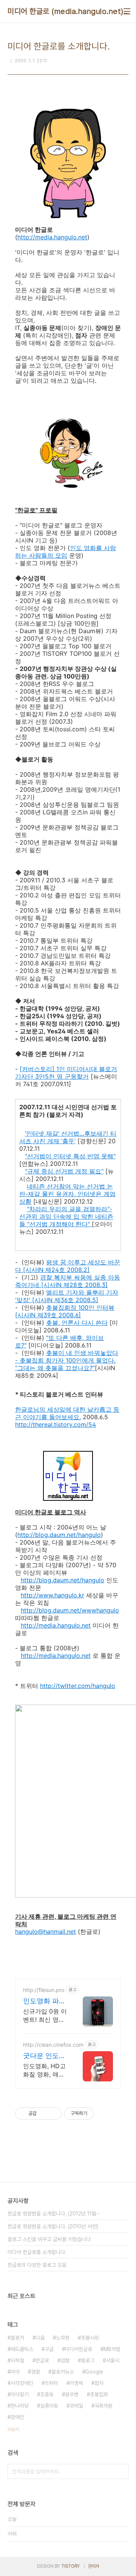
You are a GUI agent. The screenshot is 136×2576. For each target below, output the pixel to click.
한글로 (42, 2360)
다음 (40, 2338)
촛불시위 (90, 2338)
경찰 (36, 2372)
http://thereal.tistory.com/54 (56, 1424)
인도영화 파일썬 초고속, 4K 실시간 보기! (44, 2001)
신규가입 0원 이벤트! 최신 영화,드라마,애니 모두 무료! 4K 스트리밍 (45, 2016)
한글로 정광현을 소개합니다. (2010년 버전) (53, 2226)
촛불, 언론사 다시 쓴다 (77, 1323)
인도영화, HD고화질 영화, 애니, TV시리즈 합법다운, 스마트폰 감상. (45, 2070)
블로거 (17, 2338)
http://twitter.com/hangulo (78, 1686)
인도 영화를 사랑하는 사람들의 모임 (66, 552)
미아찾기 (20, 2394)
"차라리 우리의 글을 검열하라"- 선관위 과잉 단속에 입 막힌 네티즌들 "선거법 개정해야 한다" (66, 1216)
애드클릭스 (22, 2349)
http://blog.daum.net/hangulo (59, 1535)
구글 (49, 2349)
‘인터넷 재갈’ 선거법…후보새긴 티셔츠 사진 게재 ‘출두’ (68, 1137)
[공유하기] (44, 2114)
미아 (15, 2372)
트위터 (51, 2383)
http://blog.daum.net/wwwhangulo (70, 1610)
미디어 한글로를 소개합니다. (37, 2252)
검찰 (65, 2360)
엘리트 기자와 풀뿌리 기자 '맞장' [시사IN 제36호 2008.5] (67, 1296)
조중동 (47, 2394)
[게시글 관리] (53, 2114)
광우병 (72, 2394)
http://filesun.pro (44, 1990)
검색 (121, 2471)
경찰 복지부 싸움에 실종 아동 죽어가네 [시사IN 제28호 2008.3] (68, 1281)
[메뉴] (127, 11)
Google (94, 2372)
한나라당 (20, 2406)
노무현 (63, 2338)
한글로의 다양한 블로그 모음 (37, 2265)
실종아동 (49, 2406)
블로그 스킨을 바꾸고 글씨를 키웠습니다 (49, 2239)
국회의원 (104, 2406)
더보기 (13, 2430)
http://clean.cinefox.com (53, 2045)
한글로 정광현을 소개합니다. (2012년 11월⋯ (54, 2214)
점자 (99, 2383)
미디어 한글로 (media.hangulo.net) (66, 11)
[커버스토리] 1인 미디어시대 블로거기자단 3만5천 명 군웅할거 (66, 1073)
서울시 (113, 2360)
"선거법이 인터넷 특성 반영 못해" (70, 1156)
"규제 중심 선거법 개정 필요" (64, 1171)
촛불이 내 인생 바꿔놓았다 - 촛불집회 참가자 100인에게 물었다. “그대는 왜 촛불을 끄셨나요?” (67, 1360)
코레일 (76, 2406)
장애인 (17, 2417)
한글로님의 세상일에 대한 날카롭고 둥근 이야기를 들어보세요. (67, 1413)
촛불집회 (99, 2394)
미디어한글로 (79, 2349)
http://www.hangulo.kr (53, 1595)
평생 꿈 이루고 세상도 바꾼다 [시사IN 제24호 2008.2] (68, 1266)
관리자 (94, 2566)
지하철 (17, 2360)
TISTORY (70, 2566)
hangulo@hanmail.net (46, 1932)
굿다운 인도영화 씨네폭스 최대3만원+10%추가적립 (45, 2056)
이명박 (76, 2383)
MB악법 (112, 2349)
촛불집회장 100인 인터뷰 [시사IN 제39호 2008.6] (65, 1311)
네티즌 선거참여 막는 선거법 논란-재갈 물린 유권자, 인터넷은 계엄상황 (67, 1194)
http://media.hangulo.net (52, 237)
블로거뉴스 (63, 2372)
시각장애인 (22, 2383)
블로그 (88, 2360)
